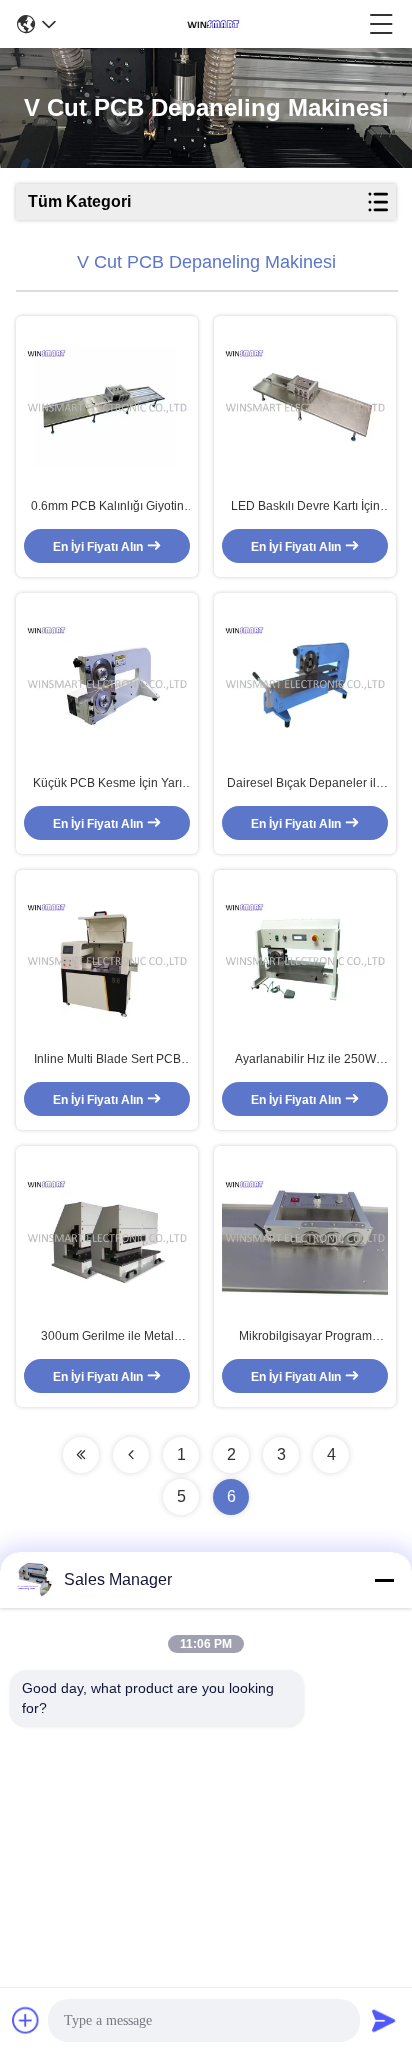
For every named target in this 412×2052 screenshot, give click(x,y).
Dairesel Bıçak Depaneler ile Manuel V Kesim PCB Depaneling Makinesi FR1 (305, 784)
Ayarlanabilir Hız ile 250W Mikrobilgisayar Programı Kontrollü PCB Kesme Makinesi (305, 1060)
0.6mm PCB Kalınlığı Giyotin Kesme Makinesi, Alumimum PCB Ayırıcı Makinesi (107, 507)
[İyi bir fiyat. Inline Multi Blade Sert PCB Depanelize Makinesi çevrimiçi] (107, 960)
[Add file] (26, 2020)
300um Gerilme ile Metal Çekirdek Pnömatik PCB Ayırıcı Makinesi (107, 1337)
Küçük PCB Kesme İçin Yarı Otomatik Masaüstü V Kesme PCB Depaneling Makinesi (107, 784)
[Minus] (384, 1580)
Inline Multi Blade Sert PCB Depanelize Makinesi (107, 1060)
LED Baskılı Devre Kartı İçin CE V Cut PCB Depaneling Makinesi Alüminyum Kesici (305, 507)
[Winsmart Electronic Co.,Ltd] (213, 24)
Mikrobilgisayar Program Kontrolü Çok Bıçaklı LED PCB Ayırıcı (305, 1337)
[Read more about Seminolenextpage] (81, 1455)
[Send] (384, 2020)
